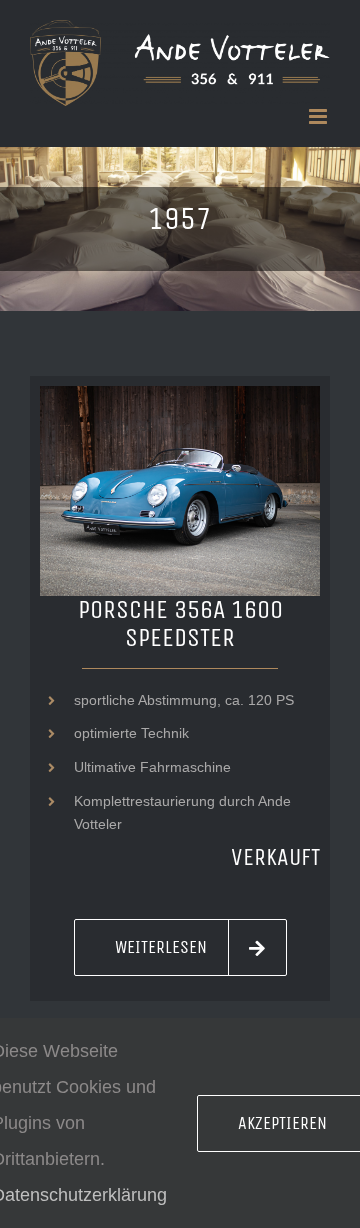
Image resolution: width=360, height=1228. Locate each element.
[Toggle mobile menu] (319, 116)
